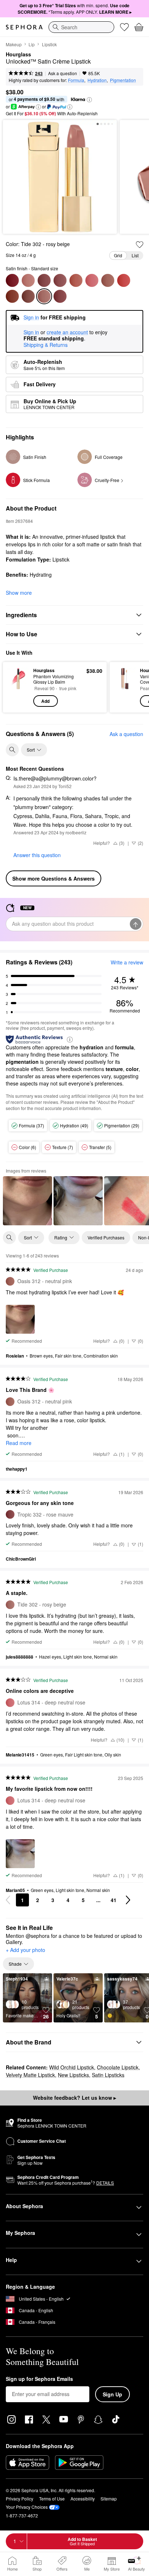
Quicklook (18, 687)
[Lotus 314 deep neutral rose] (92, 280)
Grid (118, 255)
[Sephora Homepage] (24, 27)
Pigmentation (123, 80)
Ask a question (63, 73)
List (135, 255)
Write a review (127, 962)
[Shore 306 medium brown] (28, 296)
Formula (76, 80)
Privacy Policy (20, 2498)
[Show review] (27, 1201)
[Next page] (128, 1900)
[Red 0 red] (12, 280)
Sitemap (109, 2498)
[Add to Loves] (140, 245)
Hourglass (18, 55)
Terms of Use (52, 2498)
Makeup (14, 44)
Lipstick (49, 44)
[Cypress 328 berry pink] (44, 280)
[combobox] (81, 27)
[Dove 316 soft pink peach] (76, 280)
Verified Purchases (106, 1237)
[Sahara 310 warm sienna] (12, 296)
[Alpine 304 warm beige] (28, 280)
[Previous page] (8, 1900)
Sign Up (112, 2394)
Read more (19, 1443)
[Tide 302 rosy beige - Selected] (44, 296)
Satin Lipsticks (108, 2075)
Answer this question (37, 855)
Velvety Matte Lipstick (30, 2075)
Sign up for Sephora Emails (39, 2379)
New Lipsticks (73, 2075)
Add (45, 701)
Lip (32, 44)
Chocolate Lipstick (118, 2067)
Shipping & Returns (46, 345)
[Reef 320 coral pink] (124, 280)
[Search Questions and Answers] (12, 750)
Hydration (97, 80)
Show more (19, 593)
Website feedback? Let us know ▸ (74, 2098)
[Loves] (124, 27)
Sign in (31, 332)
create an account (67, 332)
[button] (89, 100)
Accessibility (83, 2498)
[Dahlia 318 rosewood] (60, 280)
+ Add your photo (25, 1950)
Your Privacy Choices (27, 2507)
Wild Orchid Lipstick (72, 2067)
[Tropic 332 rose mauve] (60, 296)
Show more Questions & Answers (54, 878)
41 (114, 1900)
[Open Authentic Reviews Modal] (70, 1039)
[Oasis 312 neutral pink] (108, 280)
